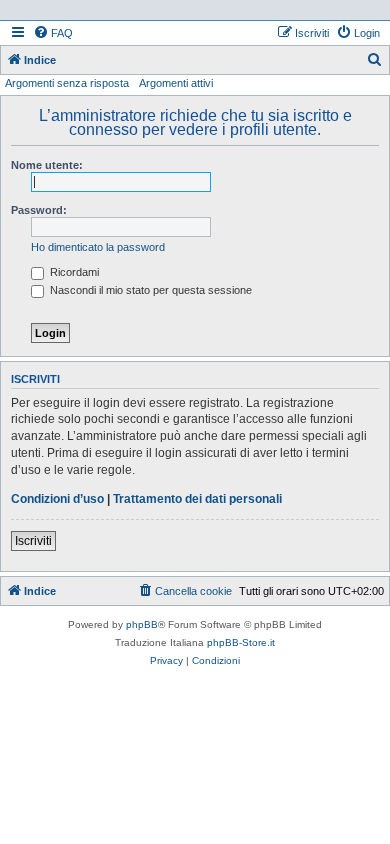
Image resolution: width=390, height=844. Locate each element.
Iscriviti (33, 541)
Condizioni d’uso (57, 499)
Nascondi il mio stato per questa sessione (149, 290)
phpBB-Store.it (241, 642)
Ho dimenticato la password (98, 247)
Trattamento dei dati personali (197, 499)
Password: (39, 210)
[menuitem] (53, 33)
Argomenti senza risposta (67, 83)
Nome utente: (47, 165)
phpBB (142, 624)
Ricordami (73, 272)
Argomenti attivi (176, 83)
